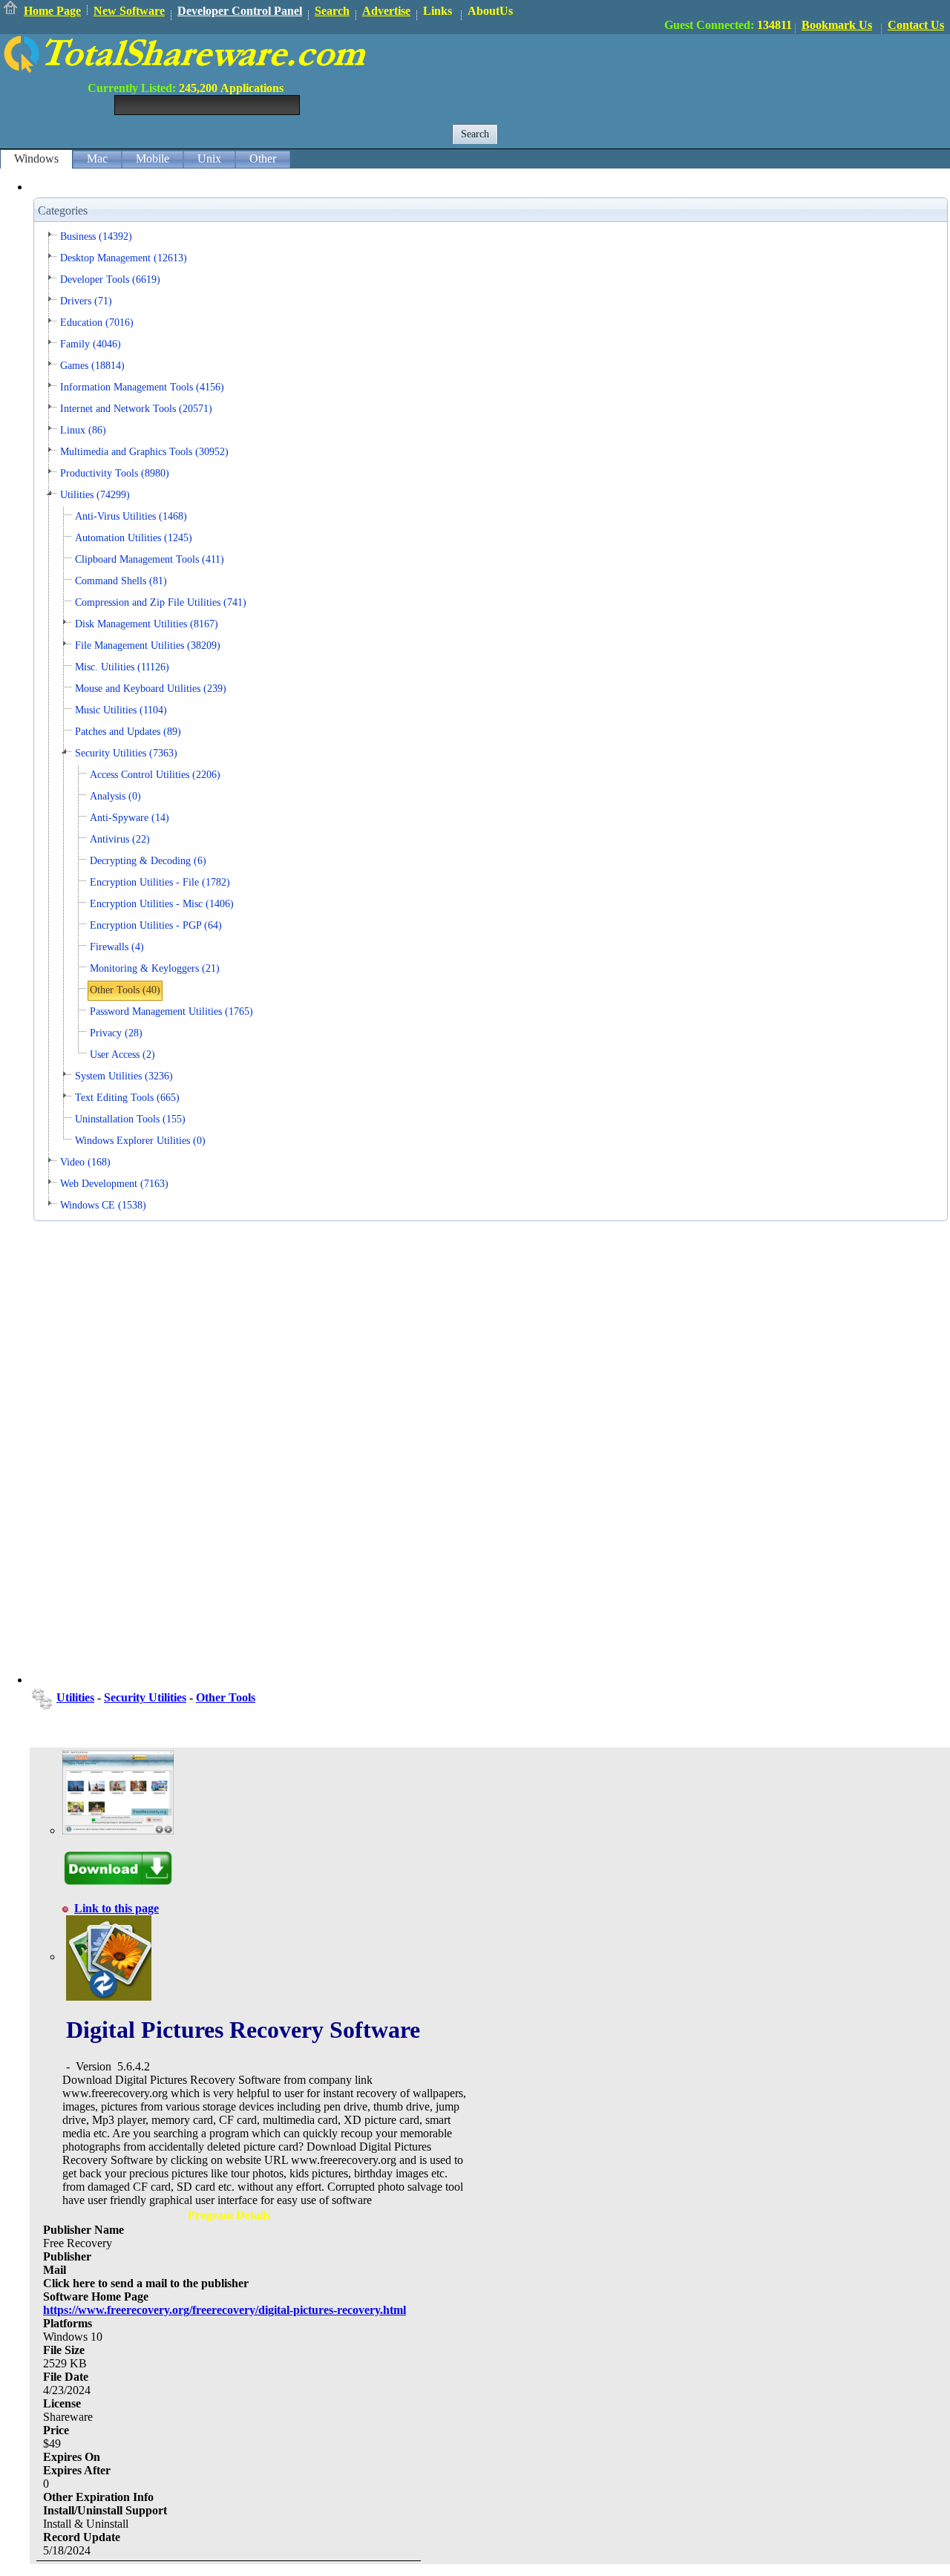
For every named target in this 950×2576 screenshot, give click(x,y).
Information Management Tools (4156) (142, 387)
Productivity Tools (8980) (115, 473)
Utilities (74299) (95, 495)
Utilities (75, 1697)
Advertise (386, 11)
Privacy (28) (116, 1033)
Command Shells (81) (121, 581)
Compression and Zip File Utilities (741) (161, 602)
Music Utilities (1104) (121, 710)
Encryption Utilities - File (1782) (160, 882)
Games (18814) (92, 366)
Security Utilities (145, 1697)
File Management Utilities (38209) (148, 645)
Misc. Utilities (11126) (122, 667)
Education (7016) (97, 323)
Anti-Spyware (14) (130, 818)
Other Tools (226, 1697)
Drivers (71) (86, 301)
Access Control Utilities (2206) (155, 775)
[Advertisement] (680, 68)
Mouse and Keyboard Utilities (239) (151, 689)
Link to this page (117, 1908)
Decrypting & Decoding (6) (148, 861)
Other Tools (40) (125, 990)
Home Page (52, 11)
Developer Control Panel (240, 11)
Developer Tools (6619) (110, 279)
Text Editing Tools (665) (127, 1098)
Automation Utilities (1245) (134, 538)
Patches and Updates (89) (128, 732)
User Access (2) (122, 1055)
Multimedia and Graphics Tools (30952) (144, 452)
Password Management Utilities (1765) (171, 1011)
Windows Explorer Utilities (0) (140, 1141)
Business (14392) (96, 236)
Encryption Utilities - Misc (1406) (162, 904)
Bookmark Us (837, 25)
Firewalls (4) (117, 947)
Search (332, 11)
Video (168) (85, 1162)
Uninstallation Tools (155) (130, 1119)
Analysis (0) (115, 796)
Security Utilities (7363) (126, 753)
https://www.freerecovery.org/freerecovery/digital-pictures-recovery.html (225, 2310)
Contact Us (916, 25)
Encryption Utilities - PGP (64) (156, 925)
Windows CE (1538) (103, 1205)
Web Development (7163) (114, 1184)
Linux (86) (83, 430)
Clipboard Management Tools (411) (150, 559)
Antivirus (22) (120, 839)
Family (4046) (91, 344)
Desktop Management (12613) (124, 258)
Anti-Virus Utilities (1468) (131, 516)
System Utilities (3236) (124, 1076)
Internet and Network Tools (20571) (136, 409)
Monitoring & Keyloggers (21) (155, 968)
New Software (129, 11)
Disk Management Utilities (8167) (147, 624)
